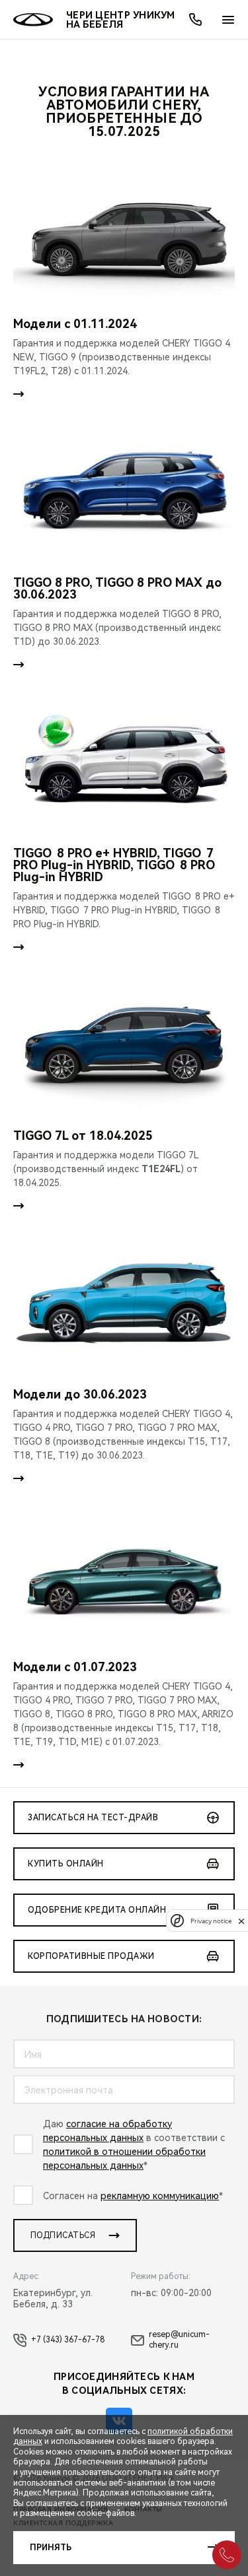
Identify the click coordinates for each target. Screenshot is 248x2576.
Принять (51, 2548)
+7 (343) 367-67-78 (68, 2340)
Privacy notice (211, 1921)
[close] (241, 1921)
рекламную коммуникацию (160, 2196)
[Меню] (228, 20)
